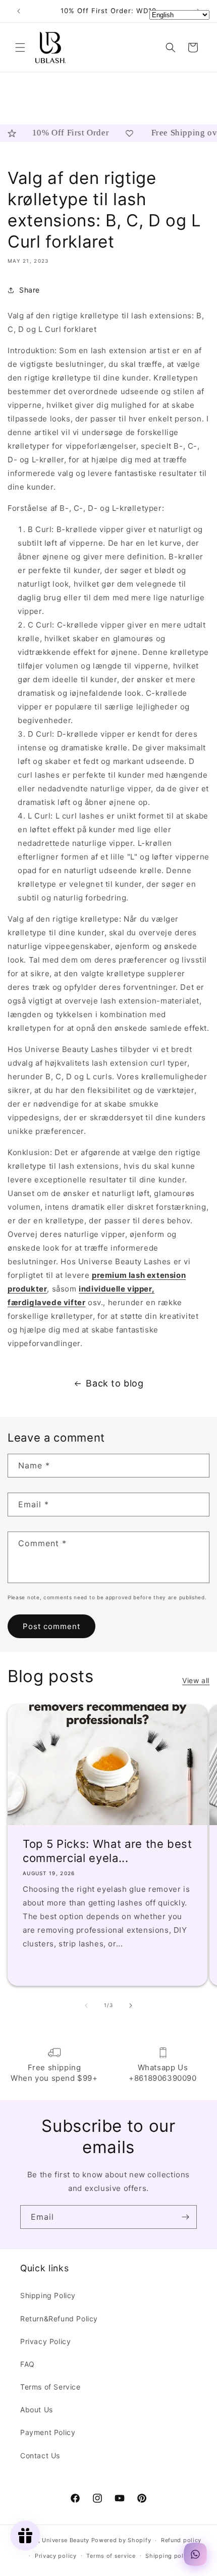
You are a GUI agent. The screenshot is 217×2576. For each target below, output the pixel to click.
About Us (37, 2410)
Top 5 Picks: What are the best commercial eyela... (107, 1851)
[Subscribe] (185, 2217)
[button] (20, 47)
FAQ (28, 2364)
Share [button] (30, 290)
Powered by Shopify (121, 2540)
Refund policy (181, 2540)
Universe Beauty (66, 2540)
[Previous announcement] (19, 11)
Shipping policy (169, 2556)
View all (196, 1680)
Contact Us (40, 2455)
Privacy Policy (45, 2341)
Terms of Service (50, 2387)
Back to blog (115, 1383)
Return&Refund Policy (59, 2319)
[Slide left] (86, 2006)
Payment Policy (48, 2432)
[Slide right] (131, 2006)
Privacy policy (56, 2556)
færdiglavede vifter (46, 1302)
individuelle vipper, (117, 1289)
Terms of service (111, 2556)
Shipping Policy (48, 2295)
